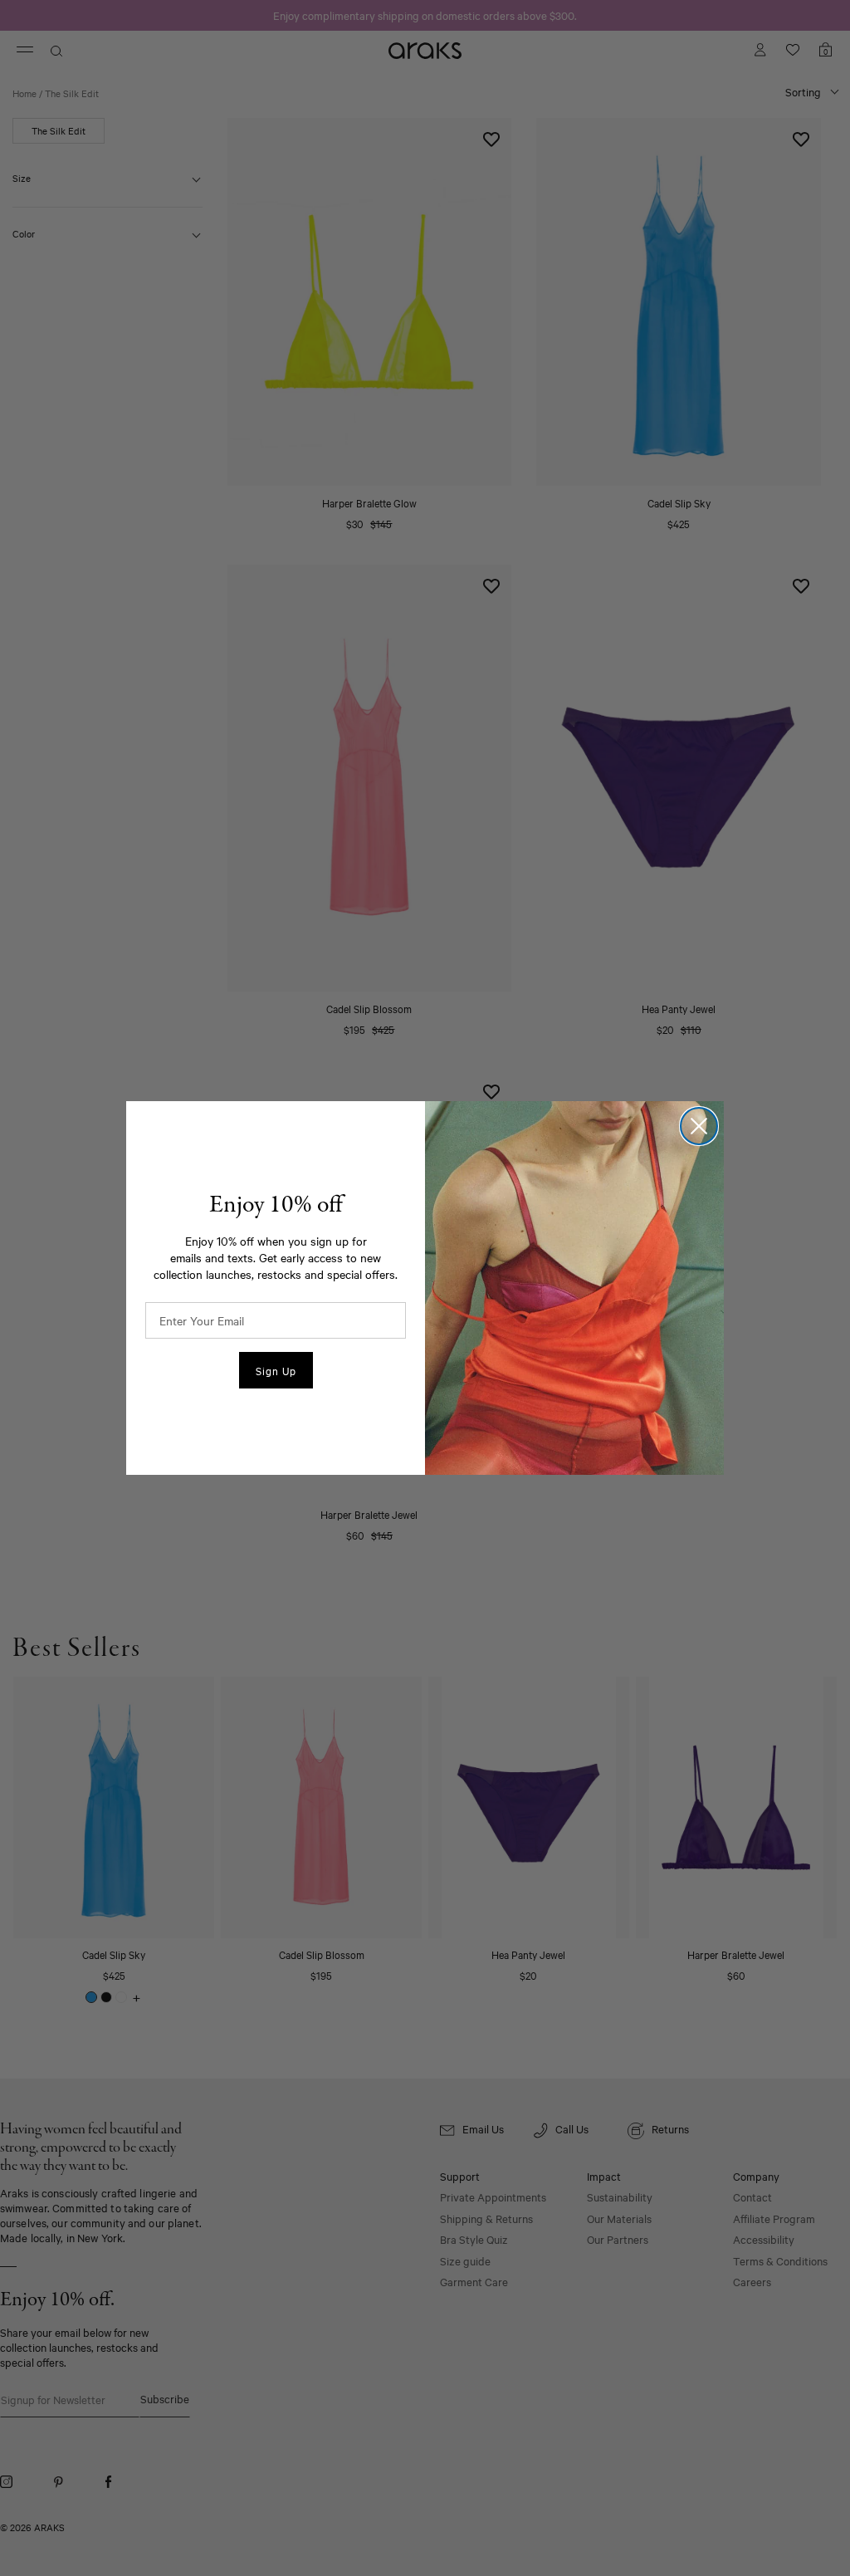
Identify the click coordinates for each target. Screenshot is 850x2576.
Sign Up (276, 1370)
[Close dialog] (699, 1126)
